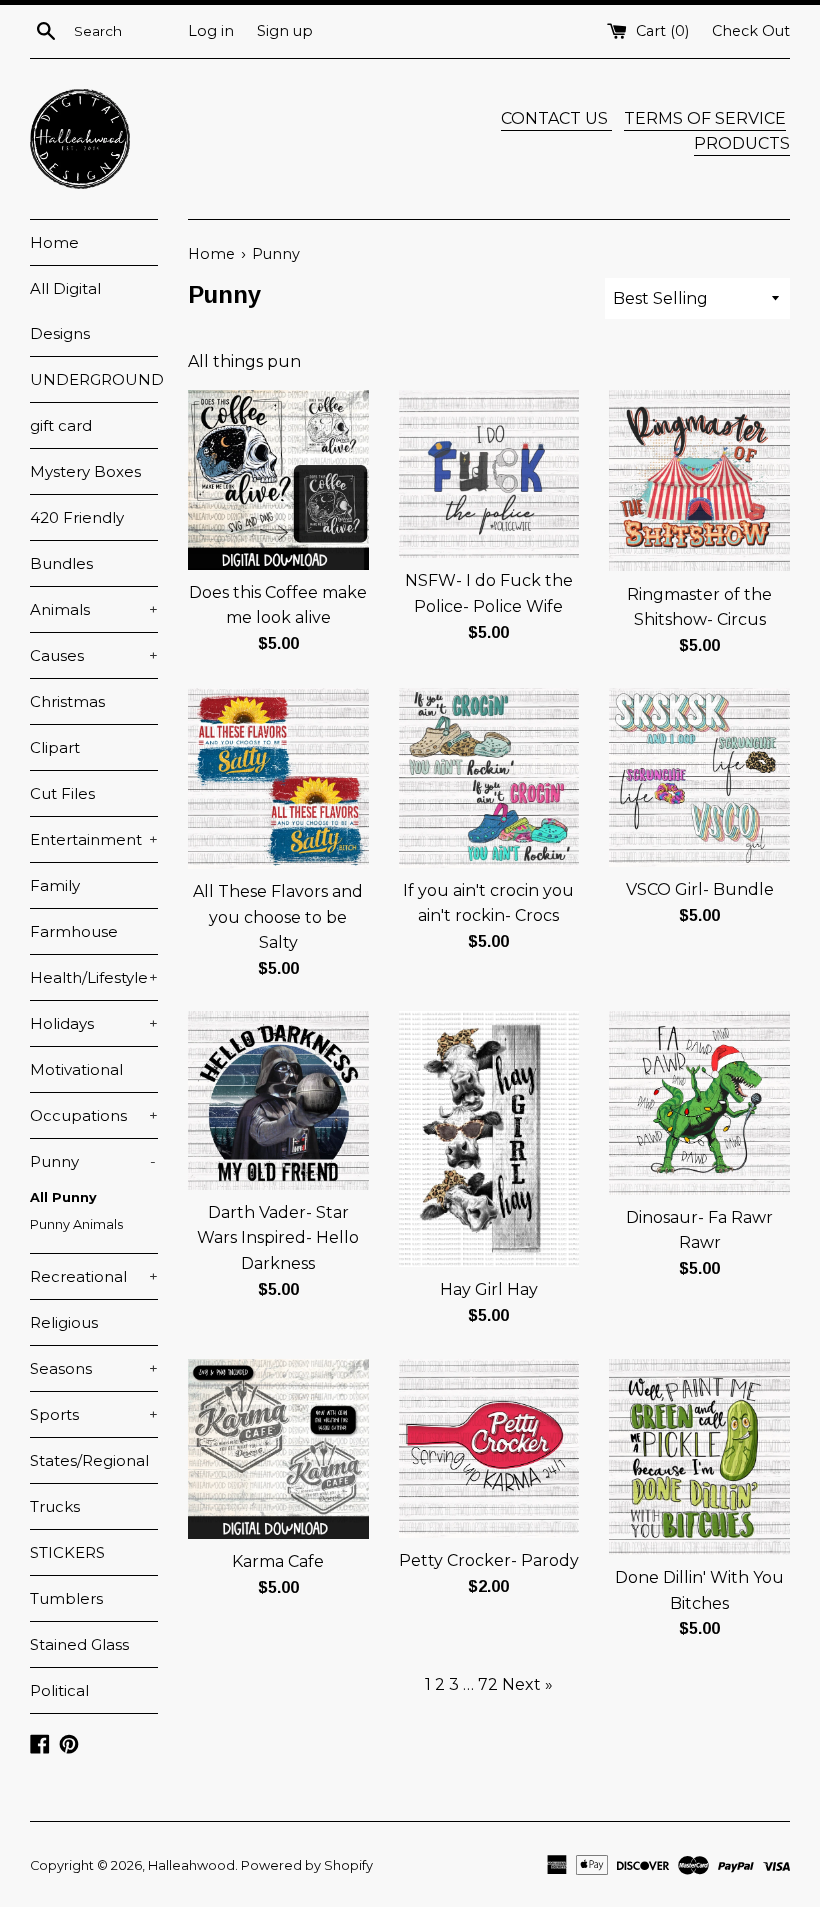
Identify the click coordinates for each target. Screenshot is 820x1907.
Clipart (55, 747)
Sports (94, 1414)
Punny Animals (76, 1224)
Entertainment (94, 839)
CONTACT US (556, 118)
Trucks (55, 1506)
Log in (211, 31)
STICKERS (67, 1552)
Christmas (67, 701)
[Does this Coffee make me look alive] (278, 480)
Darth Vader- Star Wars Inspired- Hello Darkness (278, 1238)
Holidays (94, 1023)
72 (488, 1684)
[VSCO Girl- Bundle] (699, 777)
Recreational (94, 1276)
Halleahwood (191, 1865)
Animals (94, 609)
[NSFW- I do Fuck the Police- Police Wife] (489, 474)
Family (55, 885)
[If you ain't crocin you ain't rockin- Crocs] (489, 778)
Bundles (61, 563)
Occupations (94, 1115)
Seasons (94, 1368)
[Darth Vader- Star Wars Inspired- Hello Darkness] (278, 1100)
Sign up (285, 31)
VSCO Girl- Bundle (700, 889)
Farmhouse (74, 931)
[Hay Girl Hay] (489, 1139)
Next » (527, 1684)
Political (59, 1690)
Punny (93, 1161)
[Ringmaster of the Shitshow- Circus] (699, 481)
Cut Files (62, 793)
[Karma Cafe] (278, 1449)
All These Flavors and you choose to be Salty (278, 917)
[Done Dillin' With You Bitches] (699, 1457)
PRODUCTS (742, 143)
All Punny (63, 1197)
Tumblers (66, 1598)
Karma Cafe (278, 1561)
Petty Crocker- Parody (489, 1560)
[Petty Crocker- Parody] (489, 1449)
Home (54, 242)
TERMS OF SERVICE (705, 118)
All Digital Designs (65, 311)
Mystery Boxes (85, 471)
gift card (61, 425)
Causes (94, 655)
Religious (64, 1322)
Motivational (76, 1069)
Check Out (751, 31)
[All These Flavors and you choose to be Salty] (278, 778)
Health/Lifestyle (94, 977)
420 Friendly (77, 517)
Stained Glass (79, 1644)
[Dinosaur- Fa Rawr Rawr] (699, 1103)
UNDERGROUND (94, 379)
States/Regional (89, 1460)
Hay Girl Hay (489, 1289)
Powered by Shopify (307, 1865)
